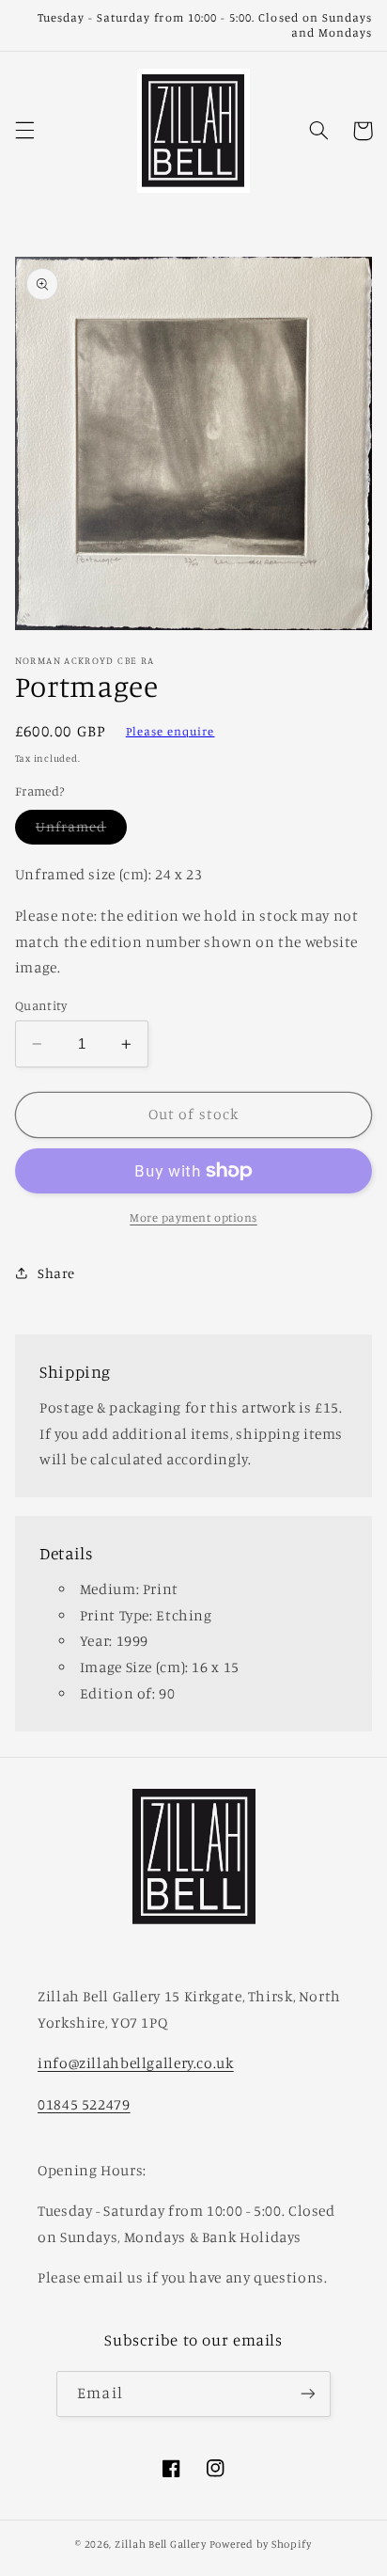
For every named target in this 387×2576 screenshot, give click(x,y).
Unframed (81, 831)
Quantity (41, 1005)
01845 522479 (84, 2104)
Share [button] (56, 1273)
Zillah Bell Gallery (161, 2544)
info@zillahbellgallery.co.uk (136, 2063)
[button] (24, 131)
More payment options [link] (193, 1217)
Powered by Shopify (261, 2544)
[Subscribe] (307, 2394)
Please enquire (170, 731)
